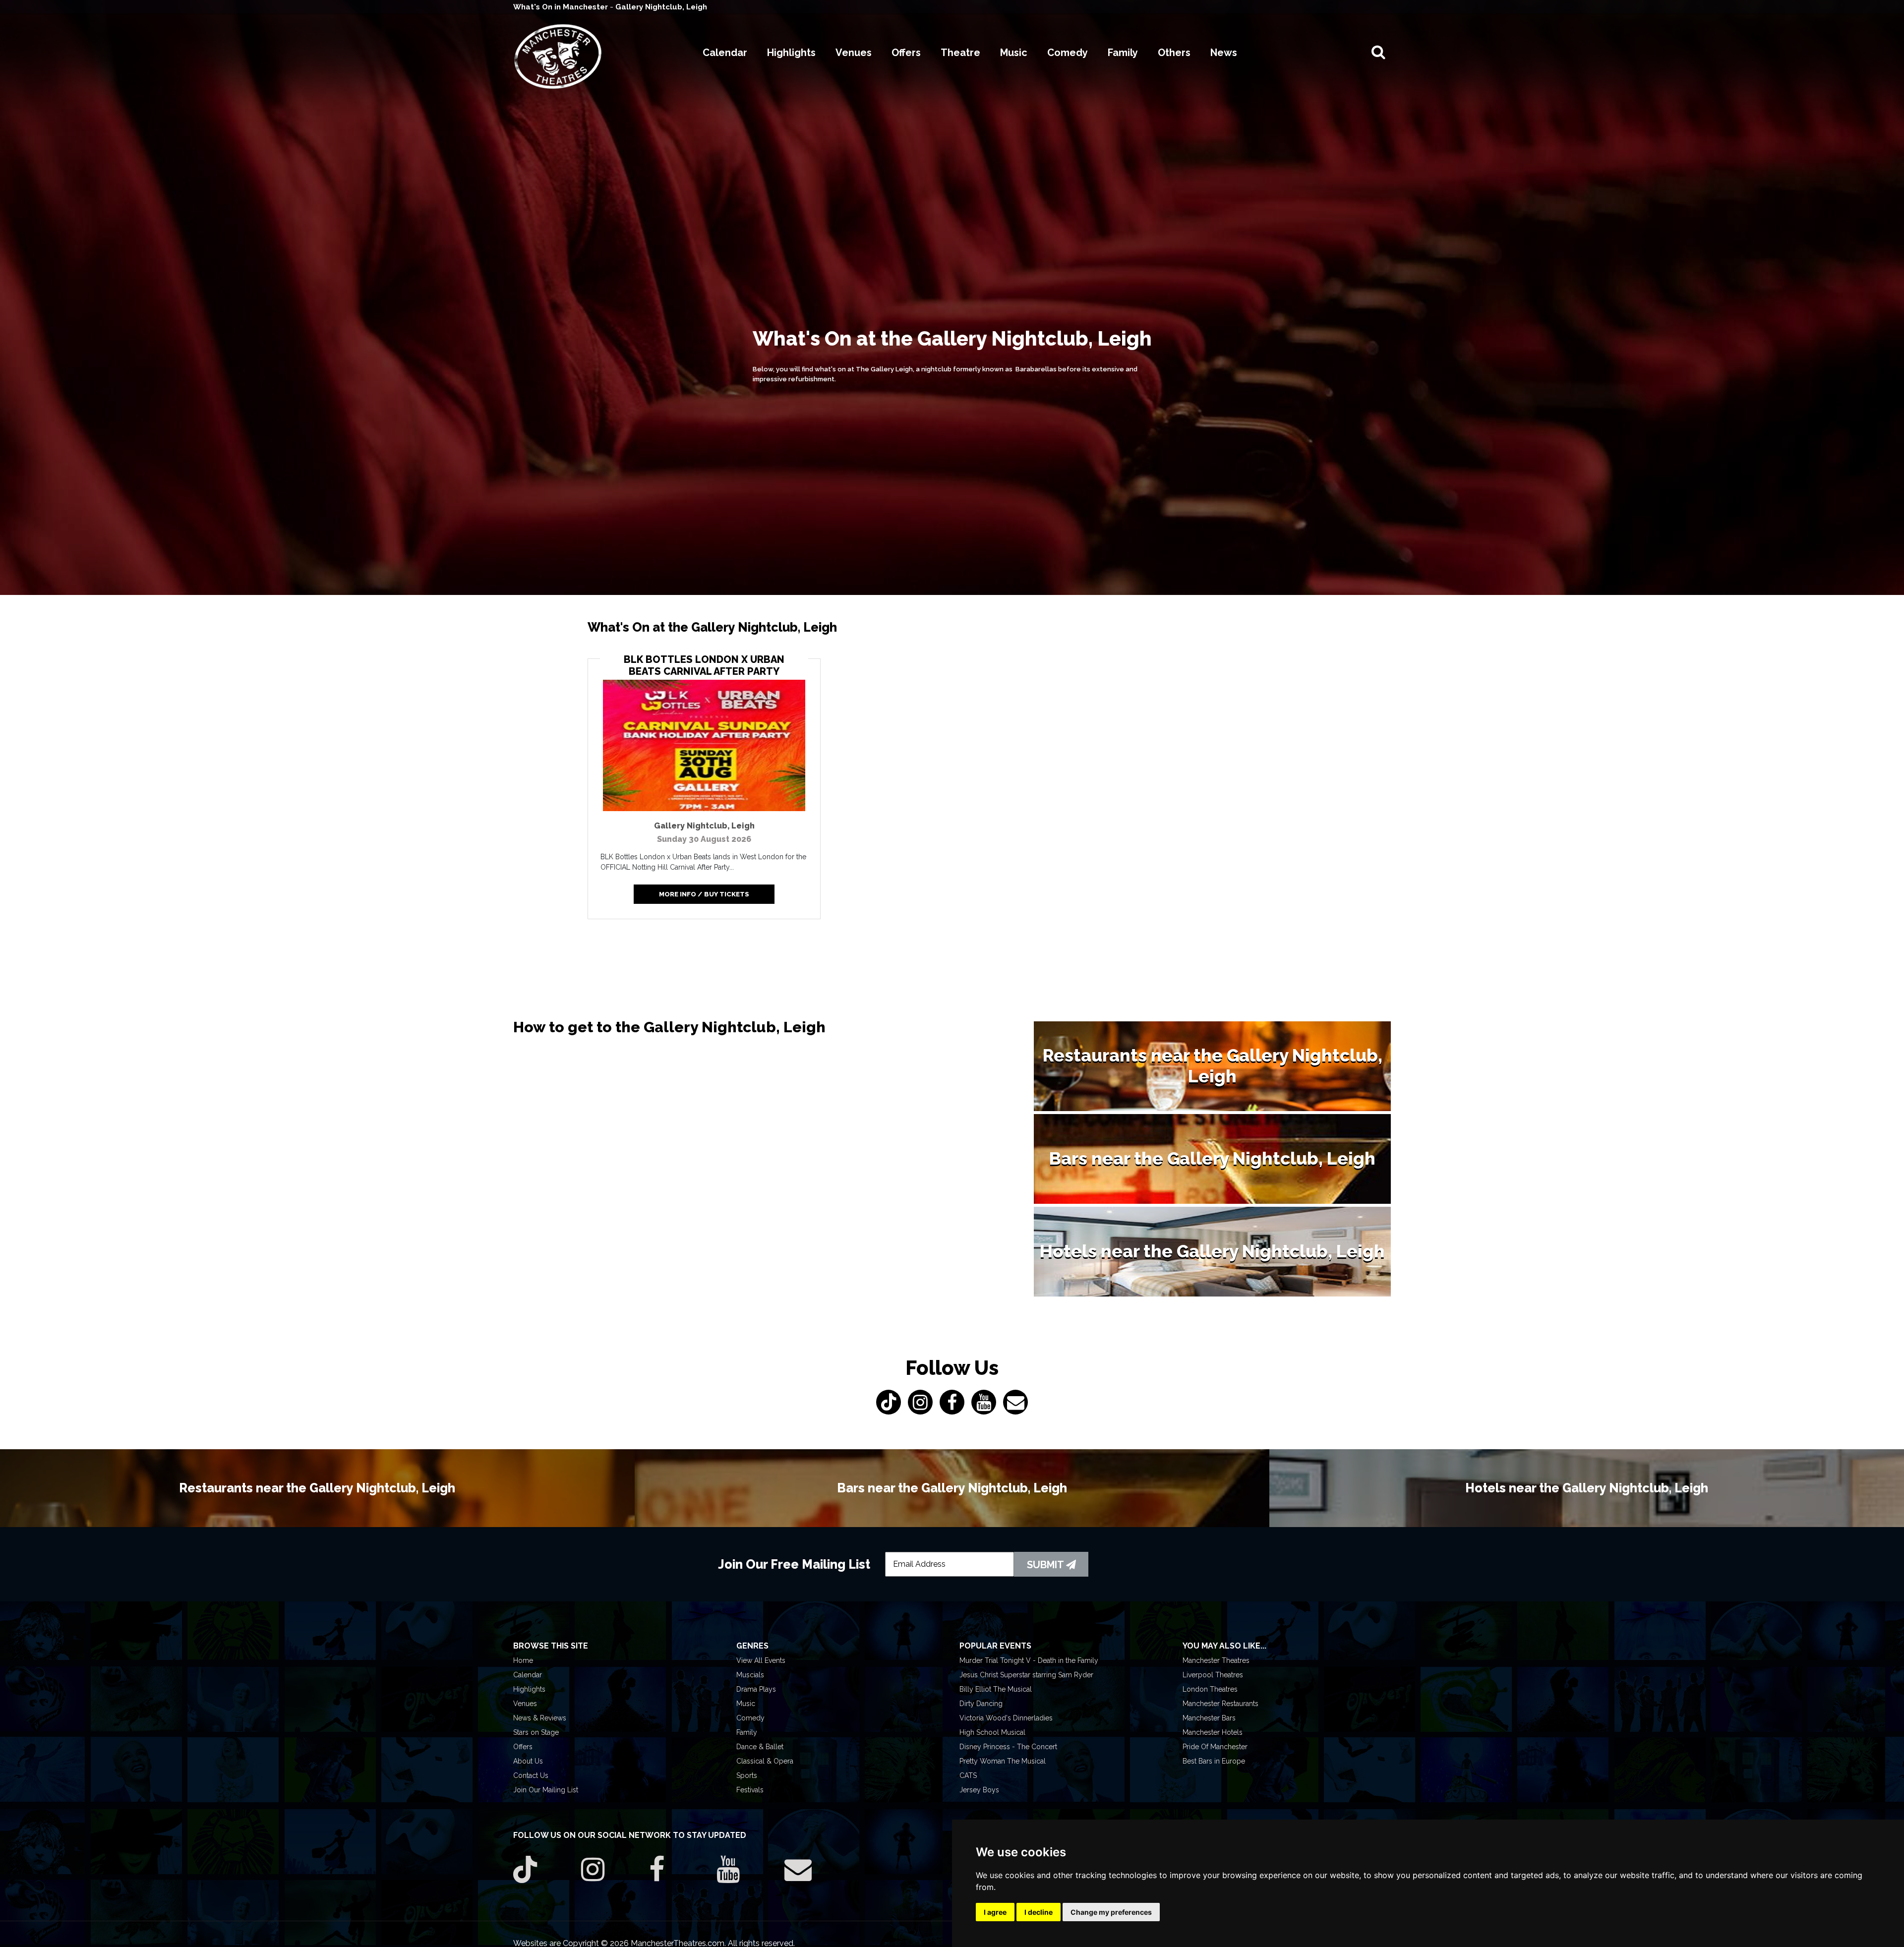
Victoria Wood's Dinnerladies (1006, 1718)
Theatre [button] (960, 53)
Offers (523, 1747)
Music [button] (1014, 53)
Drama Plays (756, 1689)
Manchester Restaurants (1220, 1704)
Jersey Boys (979, 1790)
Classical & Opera (765, 1761)
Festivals (750, 1790)
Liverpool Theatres (1213, 1675)
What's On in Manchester (562, 7)
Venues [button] (854, 53)
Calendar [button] (725, 53)
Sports (747, 1775)
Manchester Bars (1209, 1718)
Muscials (750, 1675)
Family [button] (1123, 53)
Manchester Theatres (1216, 1660)
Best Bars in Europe (1214, 1761)
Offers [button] (906, 53)
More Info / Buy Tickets (704, 894)
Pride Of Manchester (1215, 1747)
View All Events (761, 1660)
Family (747, 1732)
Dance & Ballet (760, 1747)
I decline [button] (1039, 1912)
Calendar (528, 1675)
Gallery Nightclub (704, 826)
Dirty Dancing (981, 1704)
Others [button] (1174, 53)
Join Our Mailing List (546, 1790)
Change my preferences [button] (1111, 1912)
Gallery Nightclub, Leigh (661, 7)
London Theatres (1210, 1689)
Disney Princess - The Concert (1008, 1747)
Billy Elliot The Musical (996, 1689)
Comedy (750, 1718)
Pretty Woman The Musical (1003, 1761)
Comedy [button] (1068, 53)
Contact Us (531, 1775)
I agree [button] (995, 1912)
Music (746, 1704)
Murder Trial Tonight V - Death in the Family (1029, 1660)
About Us (528, 1761)
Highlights (529, 1689)
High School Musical (992, 1732)
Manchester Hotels (1213, 1732)
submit (1046, 1565)
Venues (525, 1704)
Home (523, 1660)
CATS (968, 1775)
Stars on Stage (536, 1732)
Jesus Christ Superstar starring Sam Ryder (1026, 1675)
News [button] (1224, 53)
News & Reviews (540, 1718)
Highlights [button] (791, 53)
